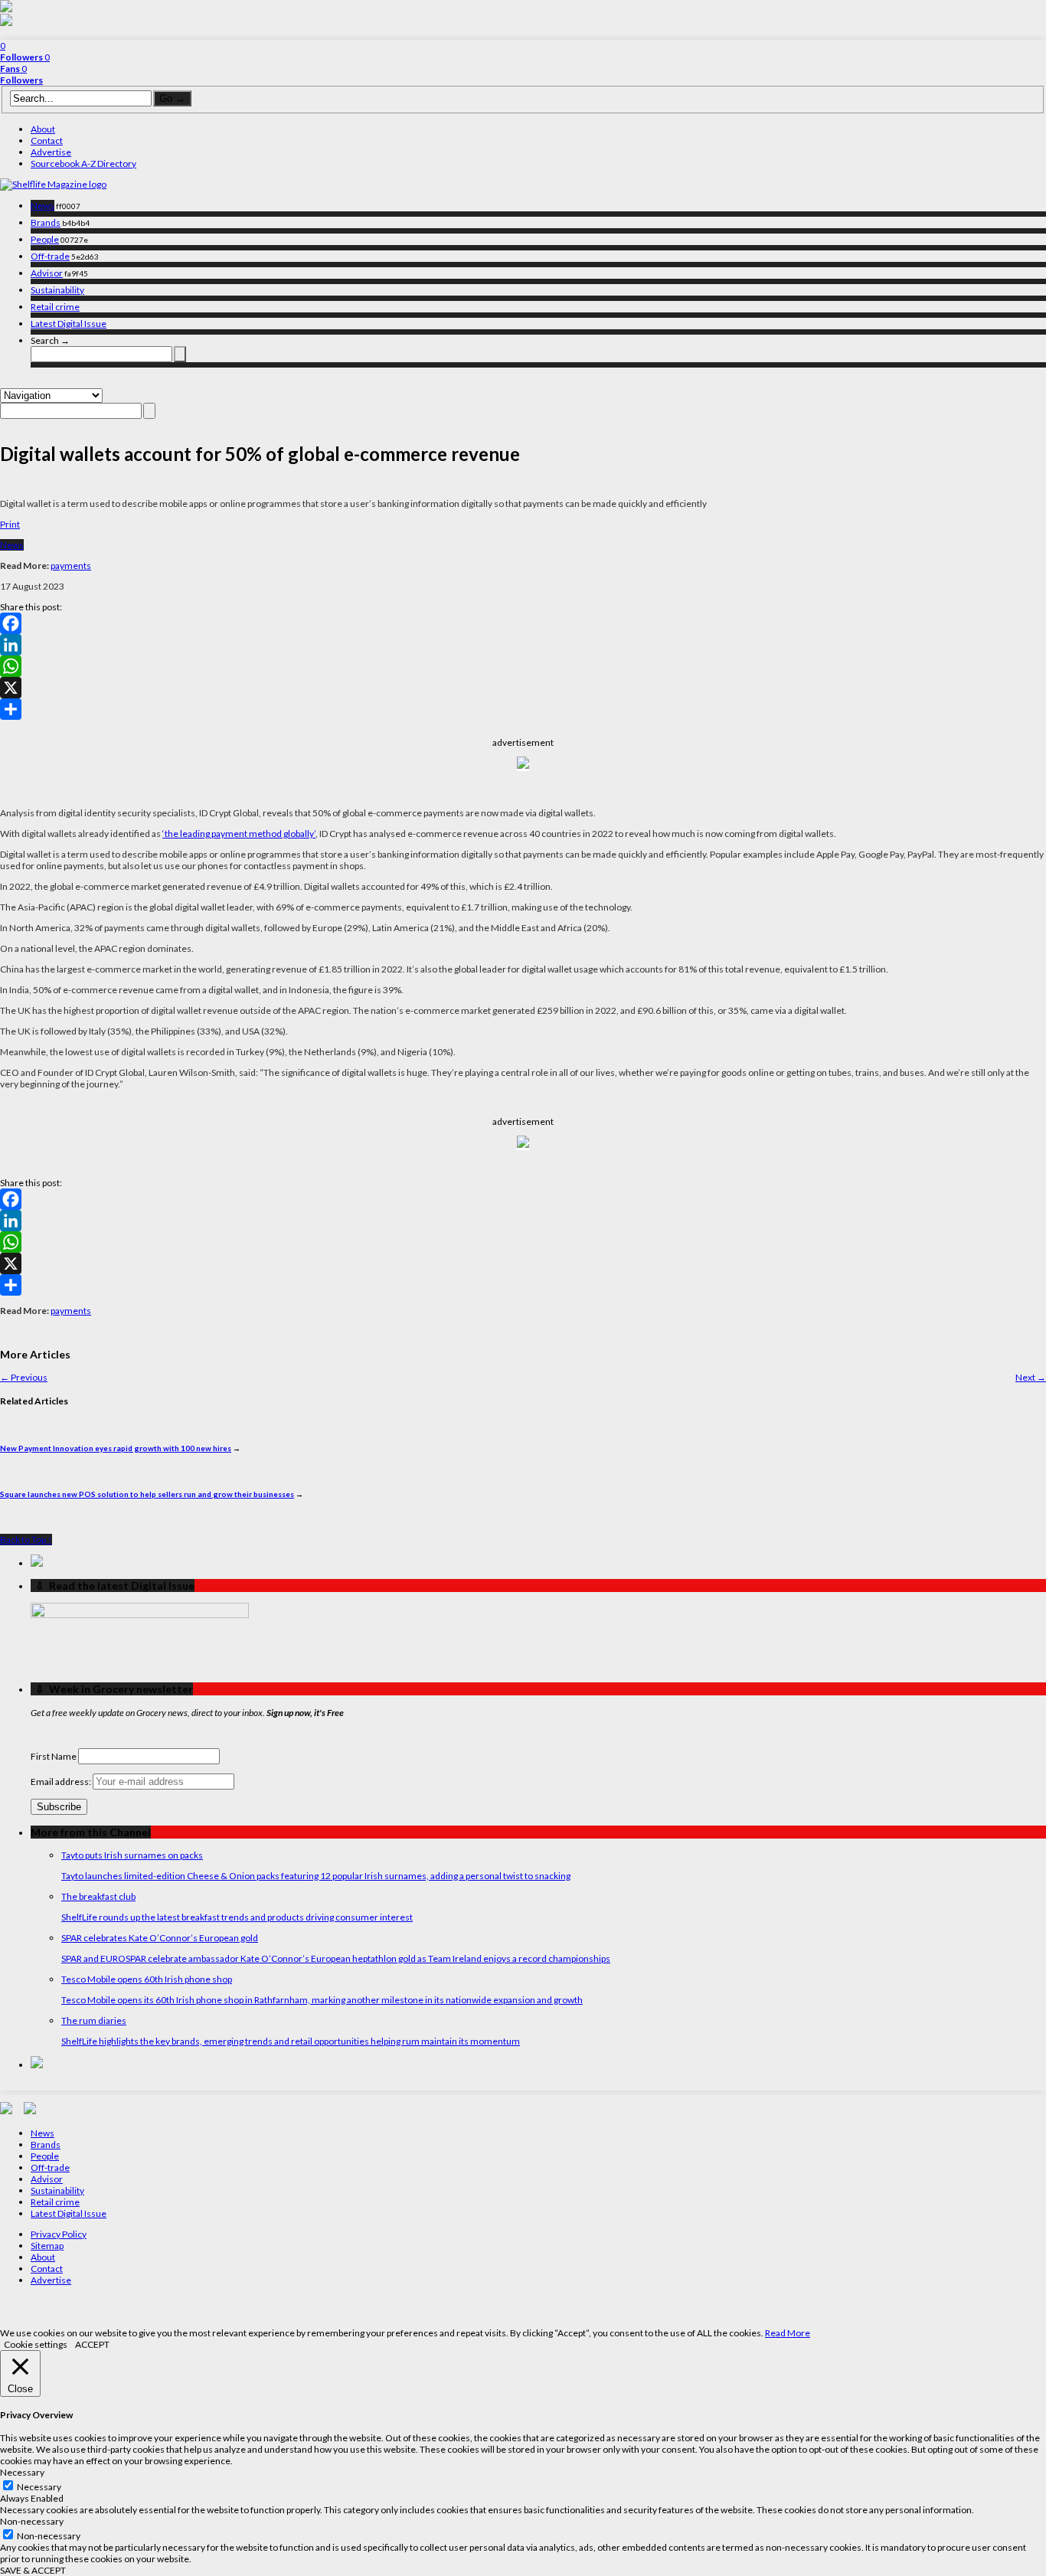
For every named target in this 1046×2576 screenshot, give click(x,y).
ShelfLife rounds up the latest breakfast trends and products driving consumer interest (237, 1917)
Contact (47, 141)
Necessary (39, 2487)
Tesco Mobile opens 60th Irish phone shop (147, 1979)
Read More (788, 2333)
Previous (24, 1377)
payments (71, 566)
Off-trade (50, 256)
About (43, 129)
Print (10, 524)
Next (1031, 1377)
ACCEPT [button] (92, 2344)
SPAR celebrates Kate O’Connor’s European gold (160, 1938)
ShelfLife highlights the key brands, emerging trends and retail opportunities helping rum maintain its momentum (291, 2041)
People (45, 239)
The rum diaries (94, 2020)
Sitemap (47, 2246)
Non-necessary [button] (32, 2521)
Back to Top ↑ (26, 1540)
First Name (54, 1756)
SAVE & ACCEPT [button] (33, 2570)
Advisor (47, 273)
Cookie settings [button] (36, 2344)
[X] (523, 688)
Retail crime (55, 307)
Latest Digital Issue (69, 324)
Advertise (51, 152)
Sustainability (57, 290)
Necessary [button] (22, 2472)
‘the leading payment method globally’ (239, 834)
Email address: (62, 1782)
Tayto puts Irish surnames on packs (132, 1855)
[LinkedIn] (523, 645)
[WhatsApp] (523, 666)
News (42, 206)
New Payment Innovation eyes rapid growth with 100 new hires (116, 1448)
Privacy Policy (59, 2234)
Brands (46, 222)
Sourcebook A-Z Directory (83, 163)
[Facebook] (523, 623)
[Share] (523, 709)
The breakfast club (98, 1896)
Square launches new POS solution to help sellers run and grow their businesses (147, 1494)
